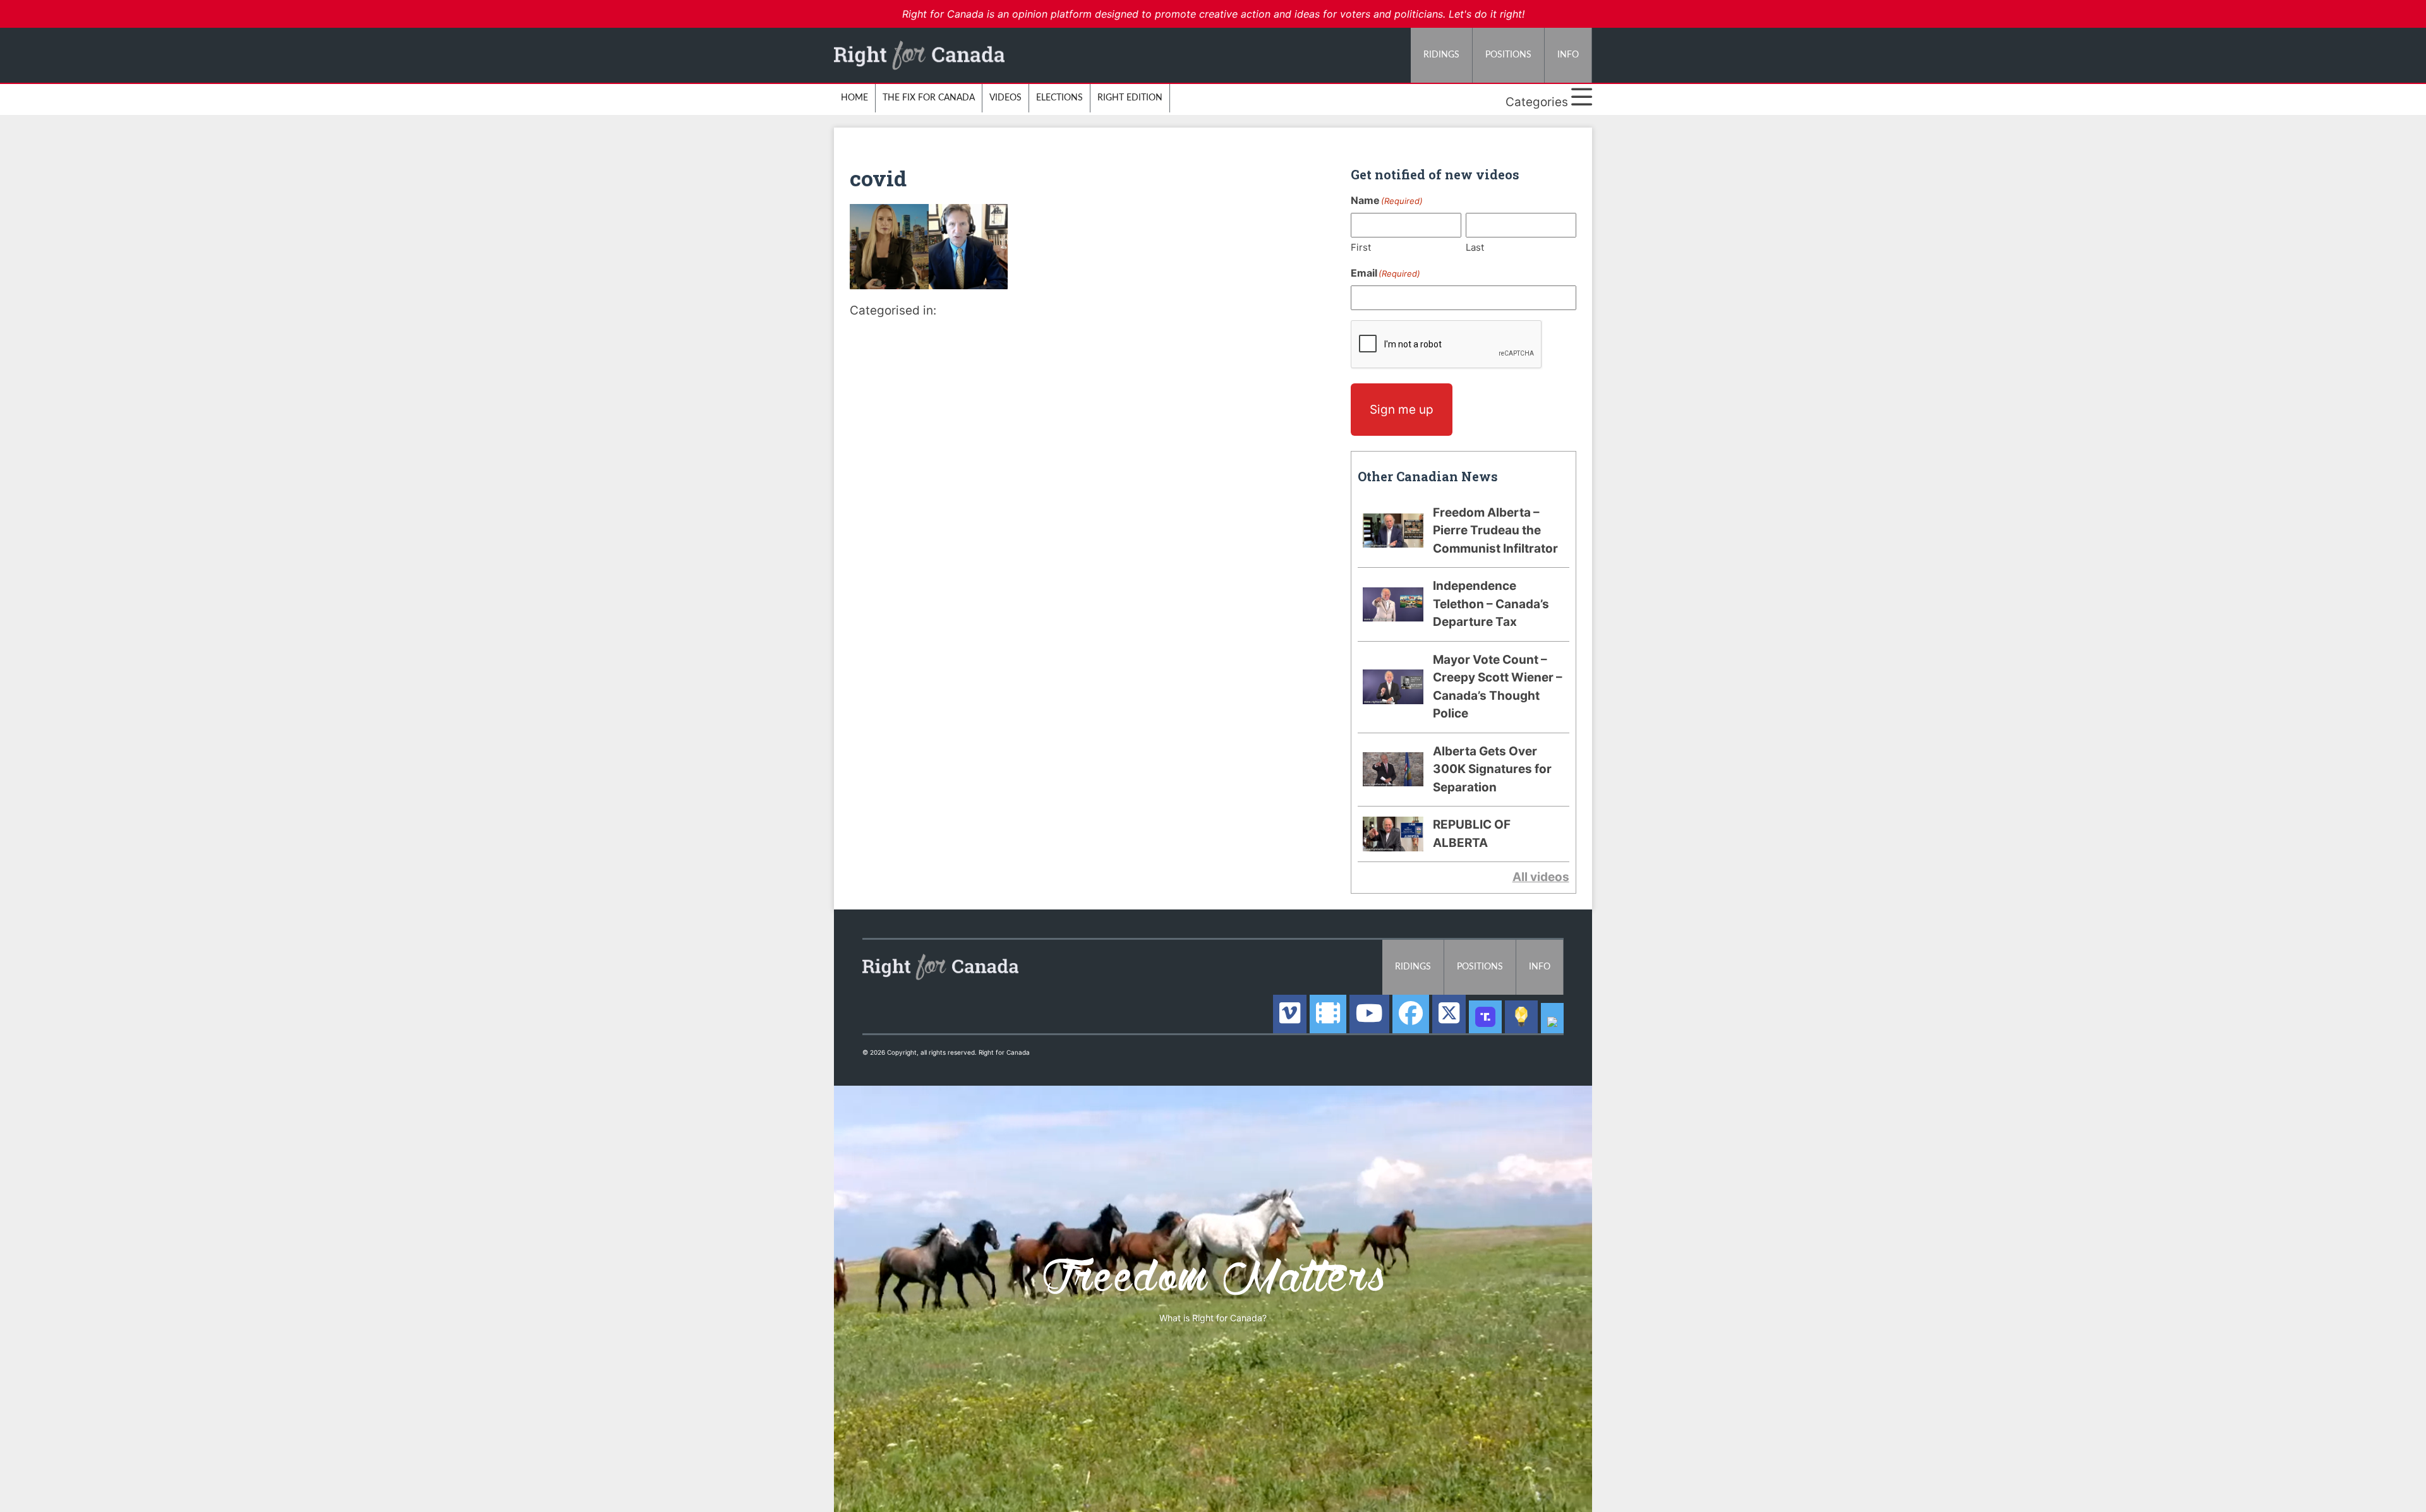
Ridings (1441, 55)
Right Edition (1130, 98)
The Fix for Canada (929, 98)
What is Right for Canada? (1213, 1318)
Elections (1059, 98)
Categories (1538, 102)
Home (854, 98)
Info (1568, 55)
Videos (1005, 98)
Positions (1508, 55)
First (1361, 247)
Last (1475, 247)
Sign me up (1402, 410)
